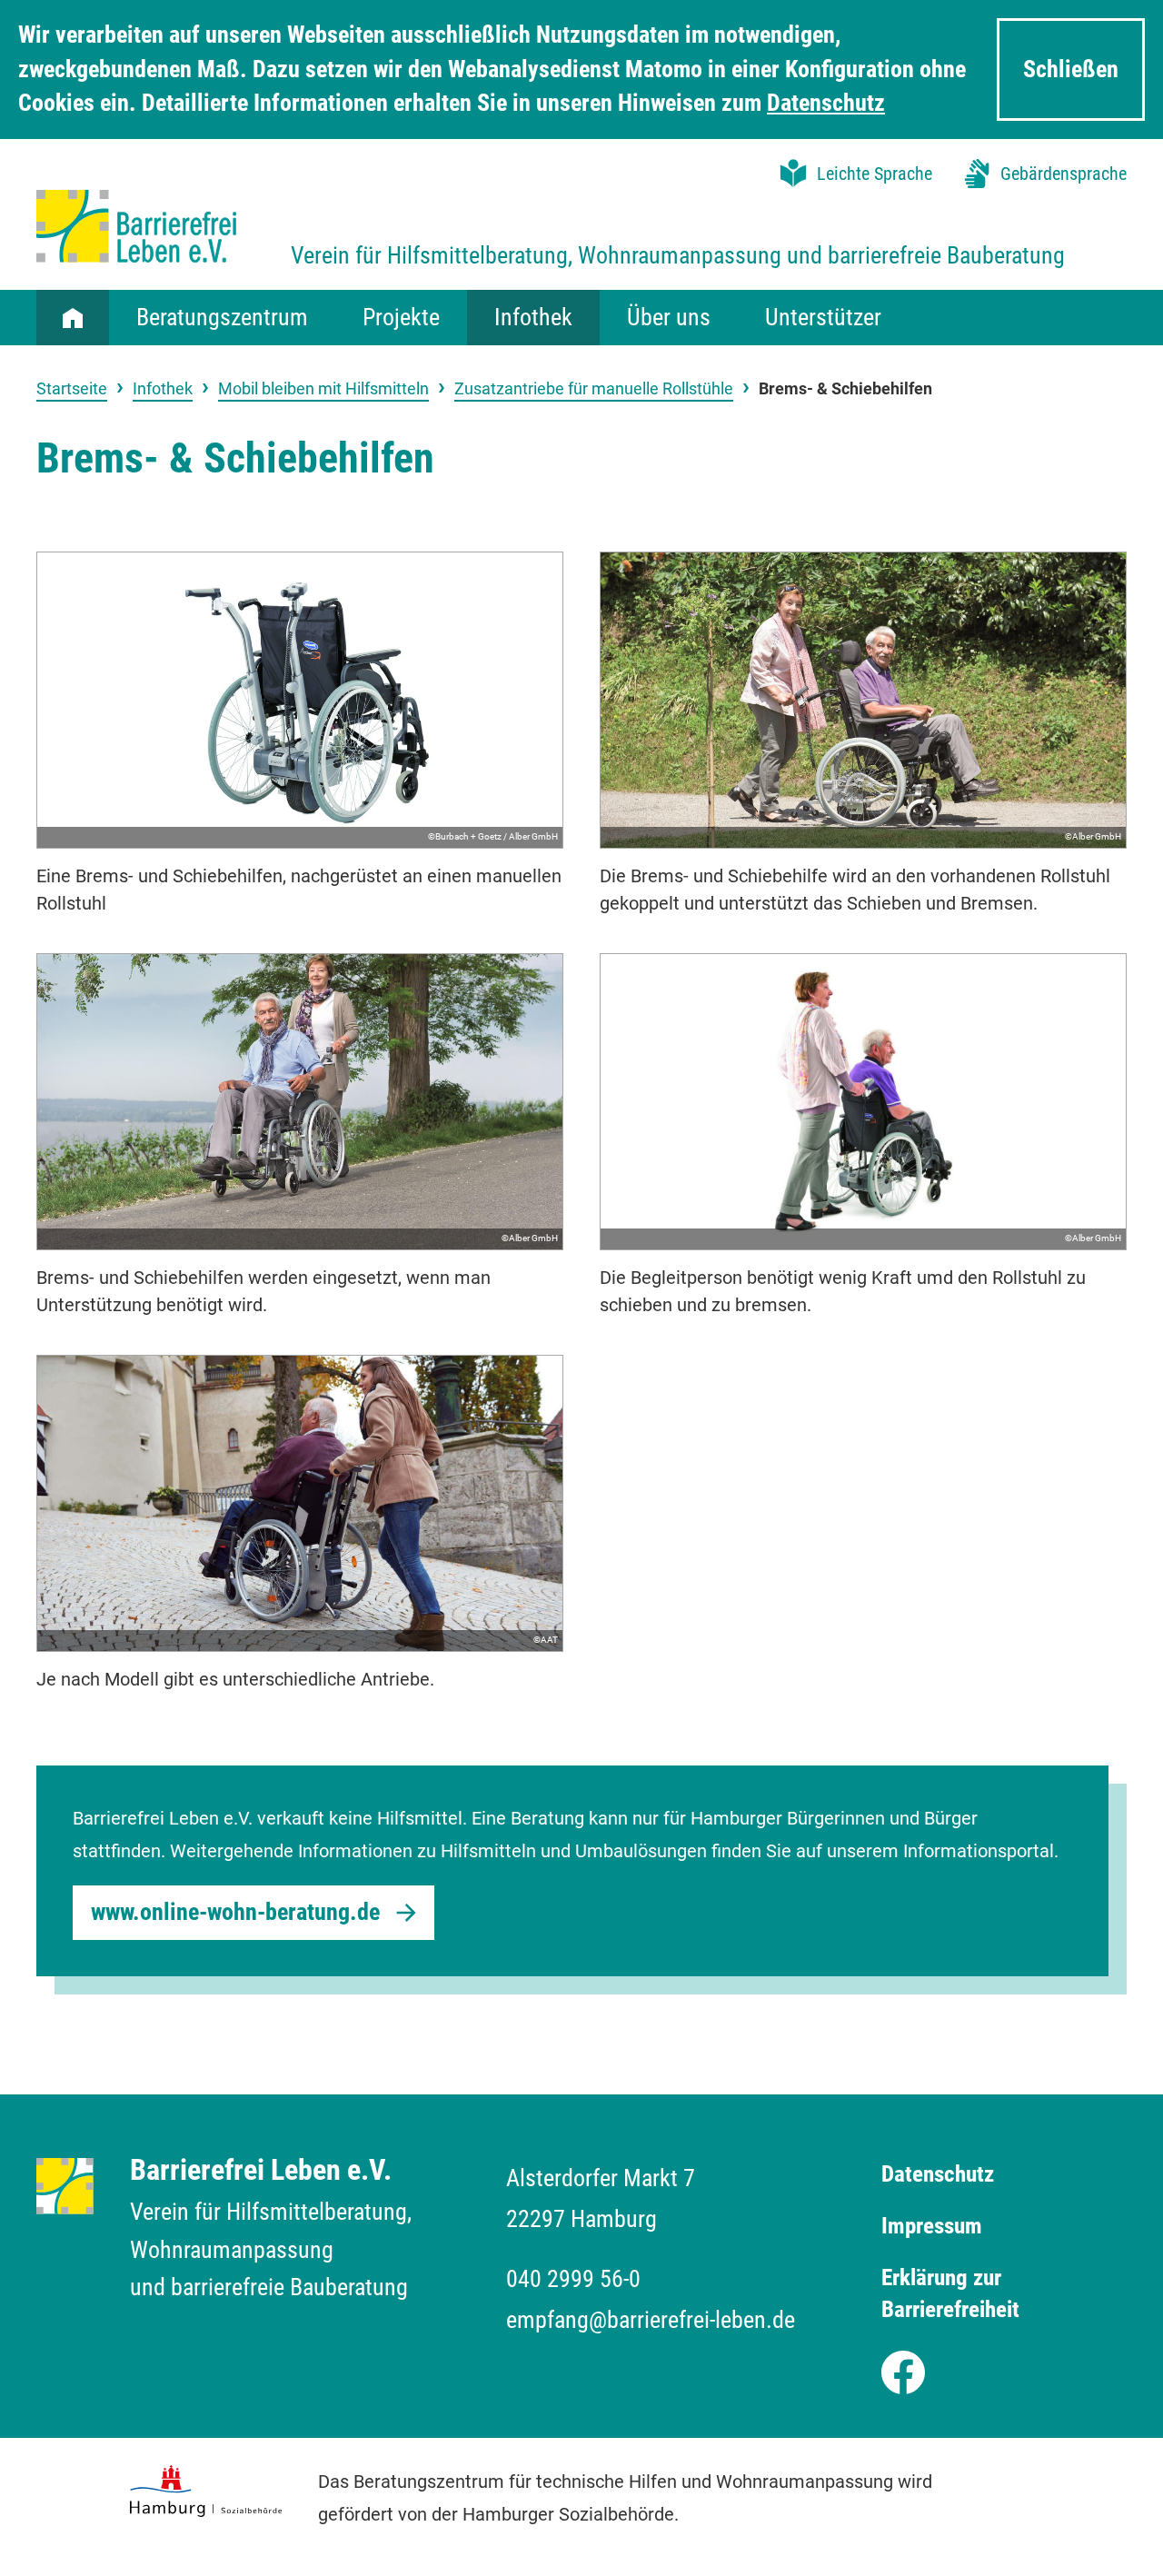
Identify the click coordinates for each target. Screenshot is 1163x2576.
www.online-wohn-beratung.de (235, 1912)
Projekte (401, 317)
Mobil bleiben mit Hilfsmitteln (323, 388)
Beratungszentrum (222, 317)
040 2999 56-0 (573, 2279)
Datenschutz (826, 103)
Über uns (669, 317)
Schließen (1071, 69)
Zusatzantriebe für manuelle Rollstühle (594, 388)
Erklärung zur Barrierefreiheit (950, 2293)
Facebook (903, 2368)
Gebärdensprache (1064, 174)
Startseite (73, 317)
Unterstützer (823, 317)
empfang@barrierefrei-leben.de (651, 2320)
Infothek (533, 317)
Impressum (932, 2226)
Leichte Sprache (875, 174)
